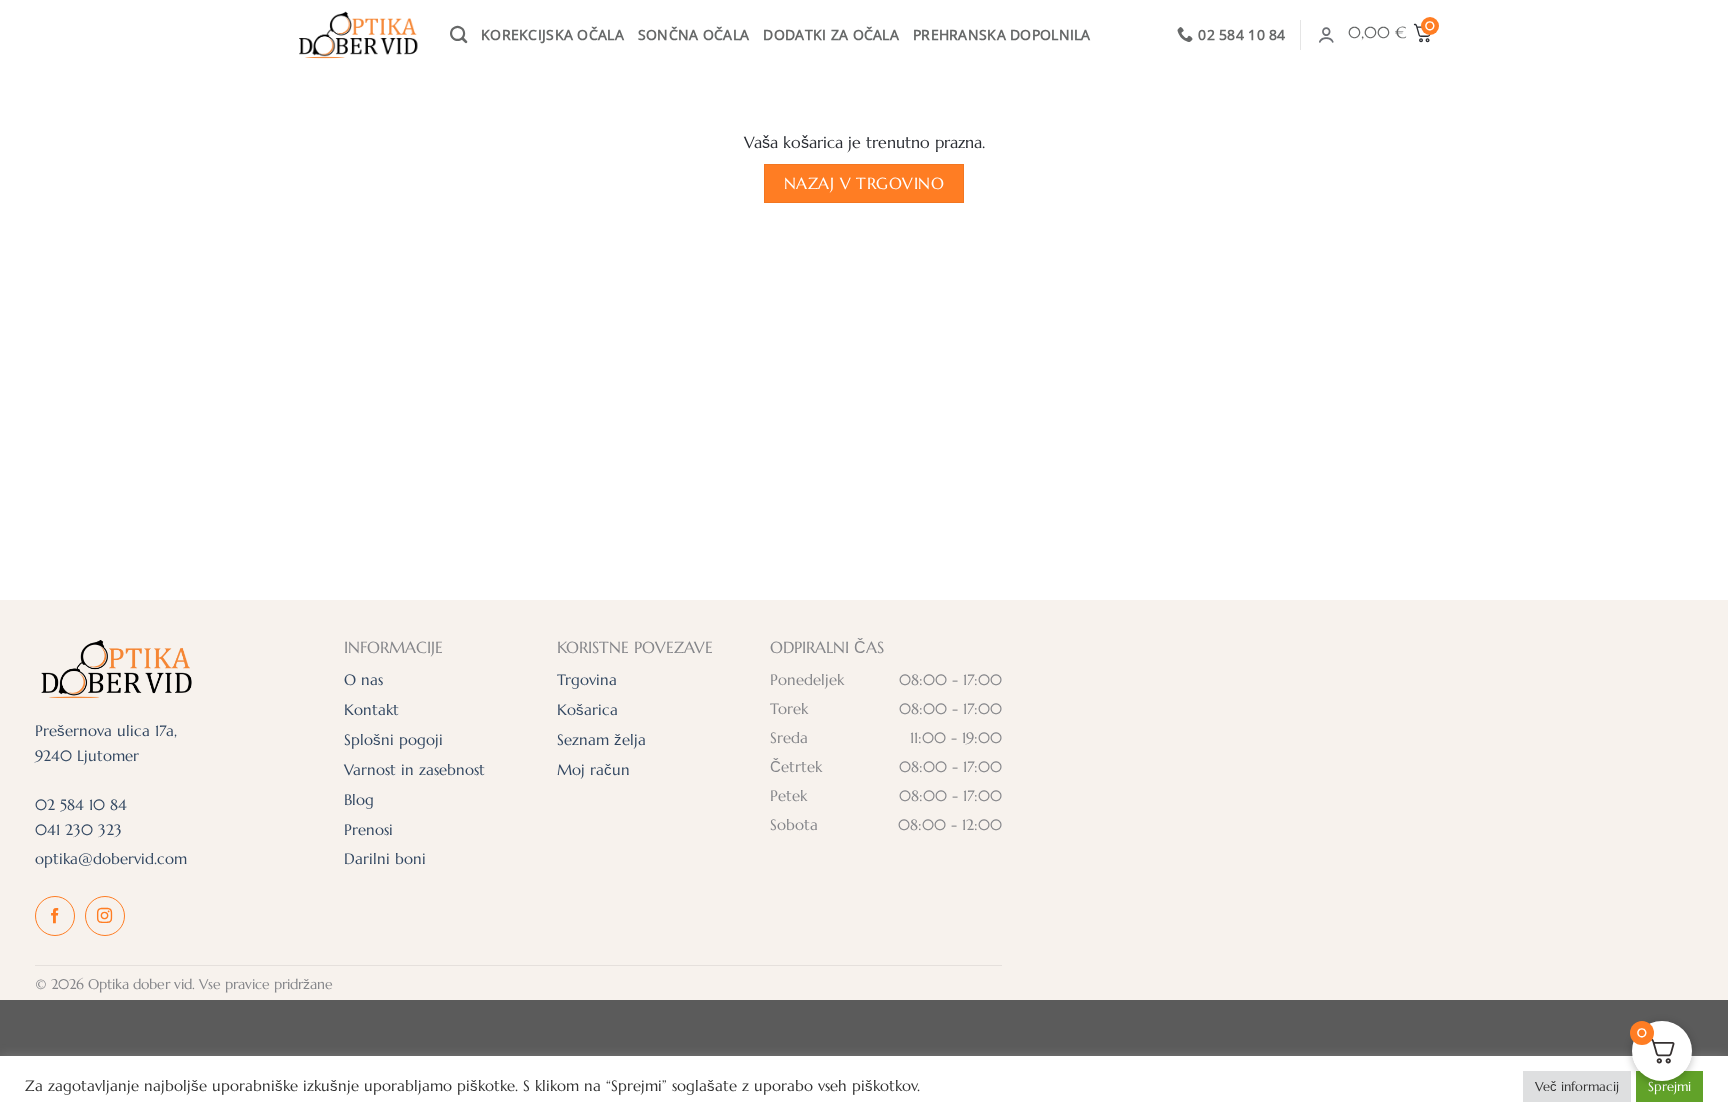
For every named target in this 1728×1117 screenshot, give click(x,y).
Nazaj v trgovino (864, 183)
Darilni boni (385, 858)
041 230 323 (78, 829)
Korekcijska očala (552, 34)
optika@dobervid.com (111, 858)
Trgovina (587, 679)
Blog (359, 799)
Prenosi (368, 829)
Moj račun (593, 769)
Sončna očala (693, 34)
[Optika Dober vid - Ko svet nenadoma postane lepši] (357, 35)
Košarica (587, 709)
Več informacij (1577, 1086)
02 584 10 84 (81, 804)
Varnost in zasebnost (414, 769)
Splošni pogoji (393, 739)
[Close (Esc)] (1668, 86)
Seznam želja (601, 739)
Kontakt (371, 709)
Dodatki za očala (831, 34)
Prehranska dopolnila (1002, 34)
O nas (363, 679)
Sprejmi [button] (1669, 1086)
